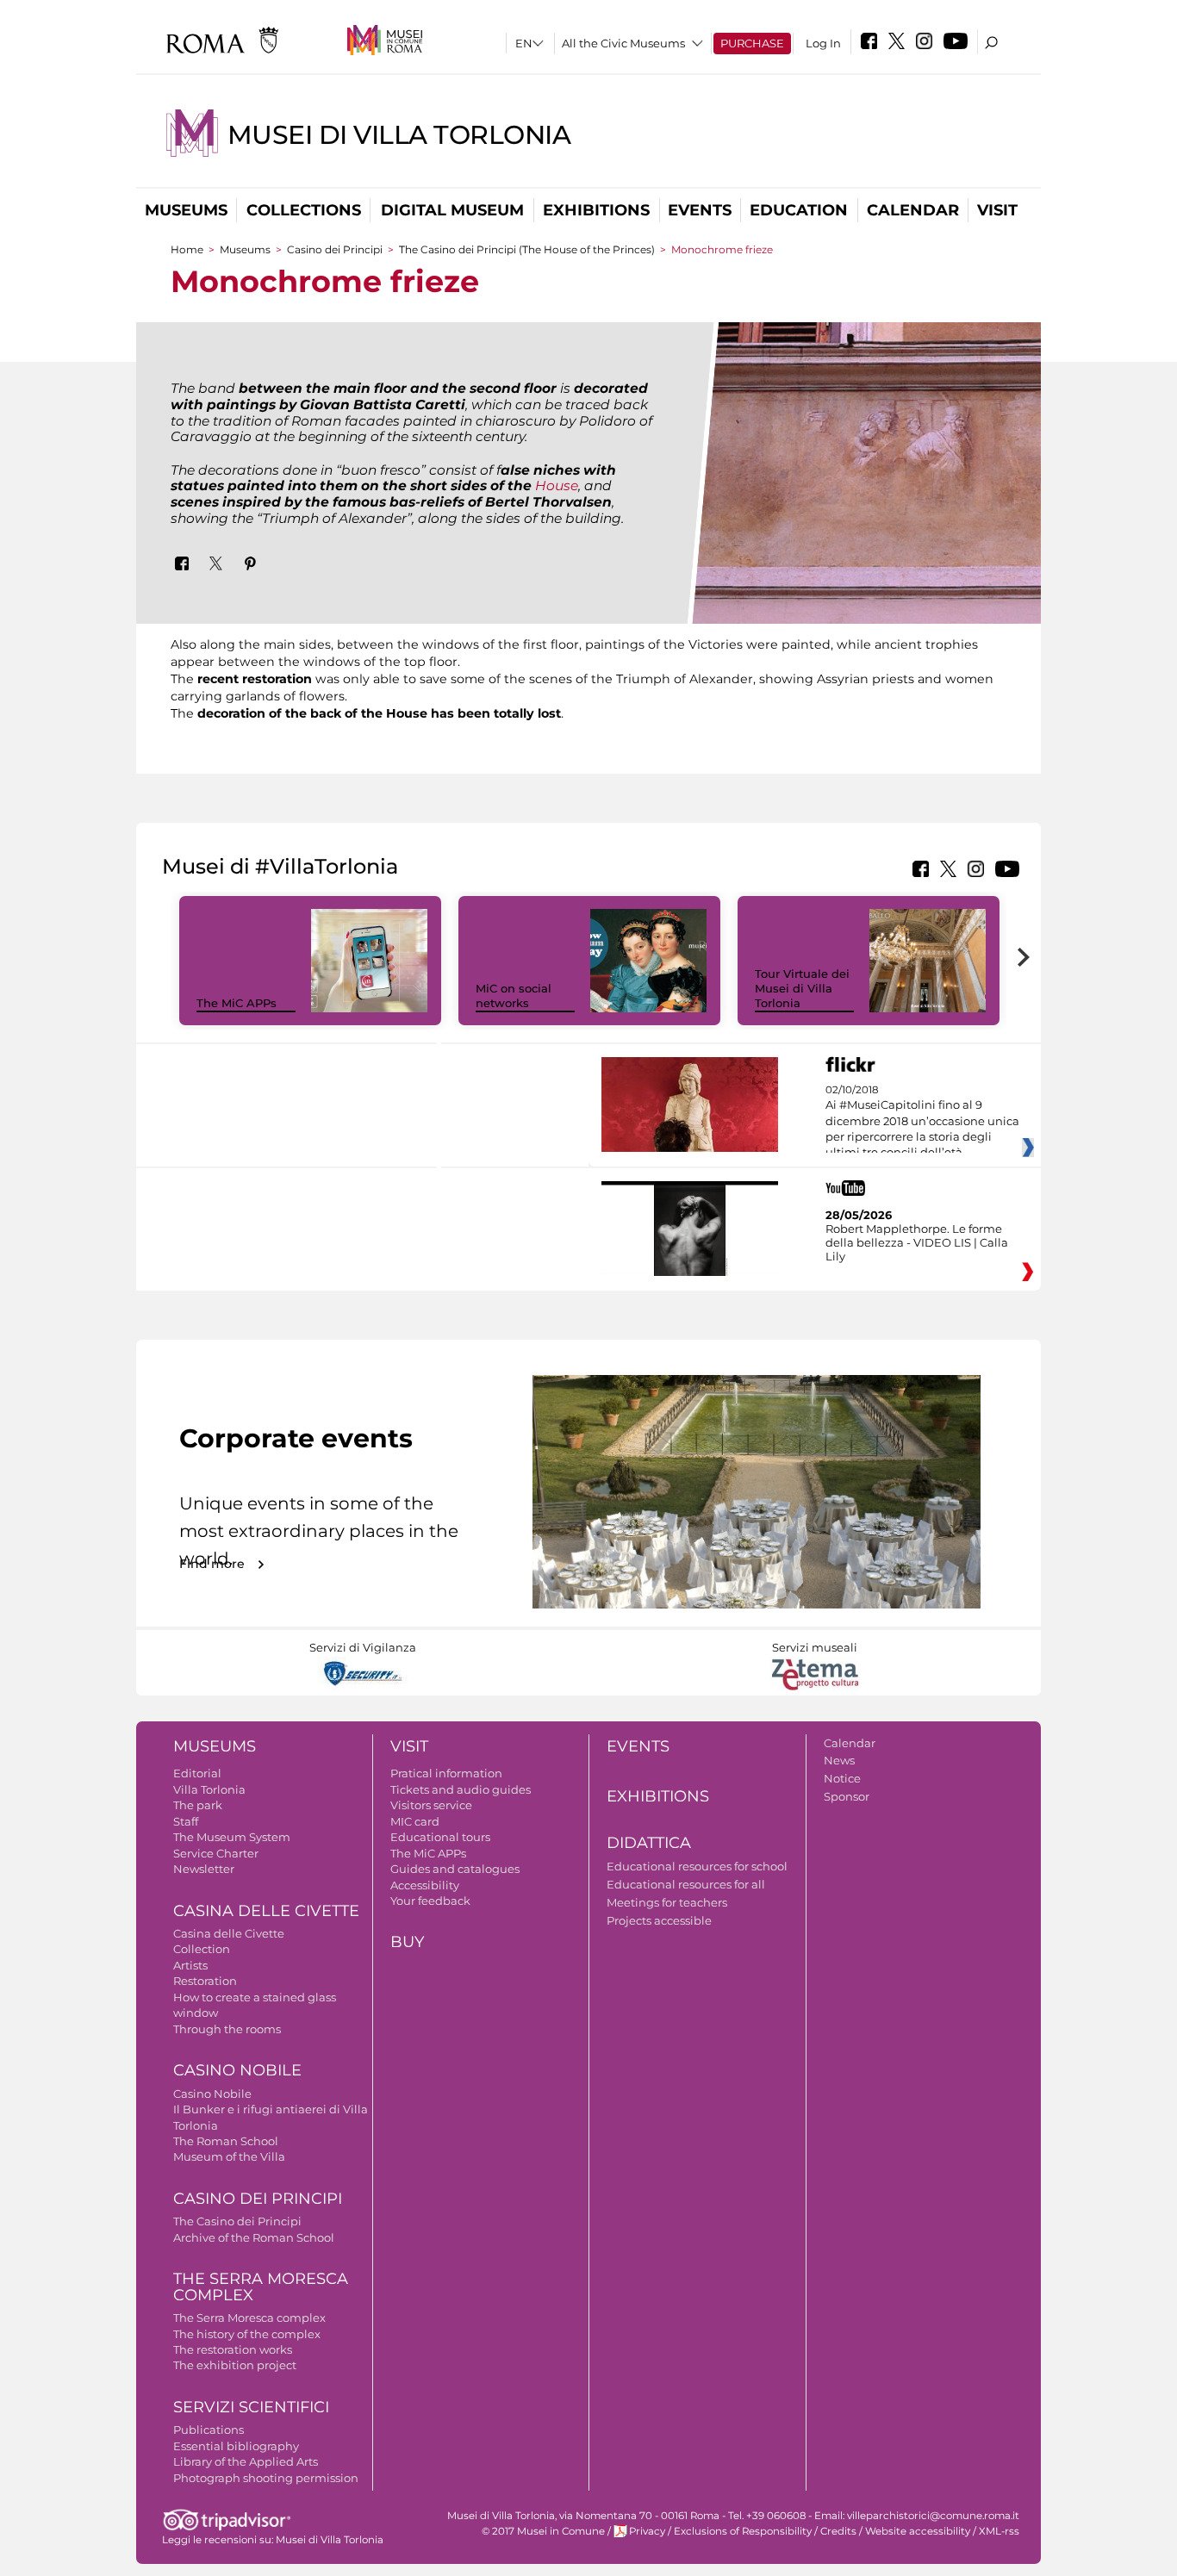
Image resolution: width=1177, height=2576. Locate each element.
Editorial (197, 1773)
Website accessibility (918, 2531)
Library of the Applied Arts (246, 2461)
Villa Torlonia (209, 1789)
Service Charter (216, 1853)
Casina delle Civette (266, 1911)
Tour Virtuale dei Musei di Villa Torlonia (802, 988)
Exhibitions (596, 210)
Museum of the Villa (229, 2156)
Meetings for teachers (667, 1902)
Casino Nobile (237, 2070)
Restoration (205, 1981)
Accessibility (425, 1885)
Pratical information (446, 1773)
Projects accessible (659, 1920)
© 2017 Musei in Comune (543, 2531)
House (557, 485)
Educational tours (440, 1837)
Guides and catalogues (455, 1869)
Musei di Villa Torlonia (399, 135)
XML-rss (999, 2531)
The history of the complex (247, 2334)
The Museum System (232, 1837)
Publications (209, 2430)
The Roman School (226, 2141)
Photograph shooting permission (266, 2478)
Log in (823, 43)
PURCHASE (752, 43)
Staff (186, 1821)
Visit (997, 210)
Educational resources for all (686, 1884)
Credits (838, 2531)
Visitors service (431, 1805)
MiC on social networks (514, 996)
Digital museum (452, 210)
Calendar (913, 210)
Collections (304, 210)
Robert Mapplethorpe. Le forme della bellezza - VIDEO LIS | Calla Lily (917, 1242)
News (839, 1760)
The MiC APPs (237, 1003)
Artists (190, 1965)
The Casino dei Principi (237, 2221)
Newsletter (204, 1869)
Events (700, 210)
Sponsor (847, 1796)
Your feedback (430, 1901)
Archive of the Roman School (254, 2237)
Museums (186, 210)
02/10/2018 (922, 1122)
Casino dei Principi (335, 249)
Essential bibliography (236, 2446)
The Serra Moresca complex (249, 2318)
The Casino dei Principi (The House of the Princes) (527, 249)
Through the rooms (227, 2029)
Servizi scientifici (251, 2407)
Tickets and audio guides (461, 1789)
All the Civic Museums (623, 43)
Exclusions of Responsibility (743, 2531)
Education (799, 210)
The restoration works (233, 2349)
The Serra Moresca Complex (261, 2287)
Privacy (647, 2531)
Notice (842, 1778)
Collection (202, 1949)
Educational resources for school (697, 1866)
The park (198, 1805)
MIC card (415, 1821)
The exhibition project (235, 2365)
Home (187, 249)
